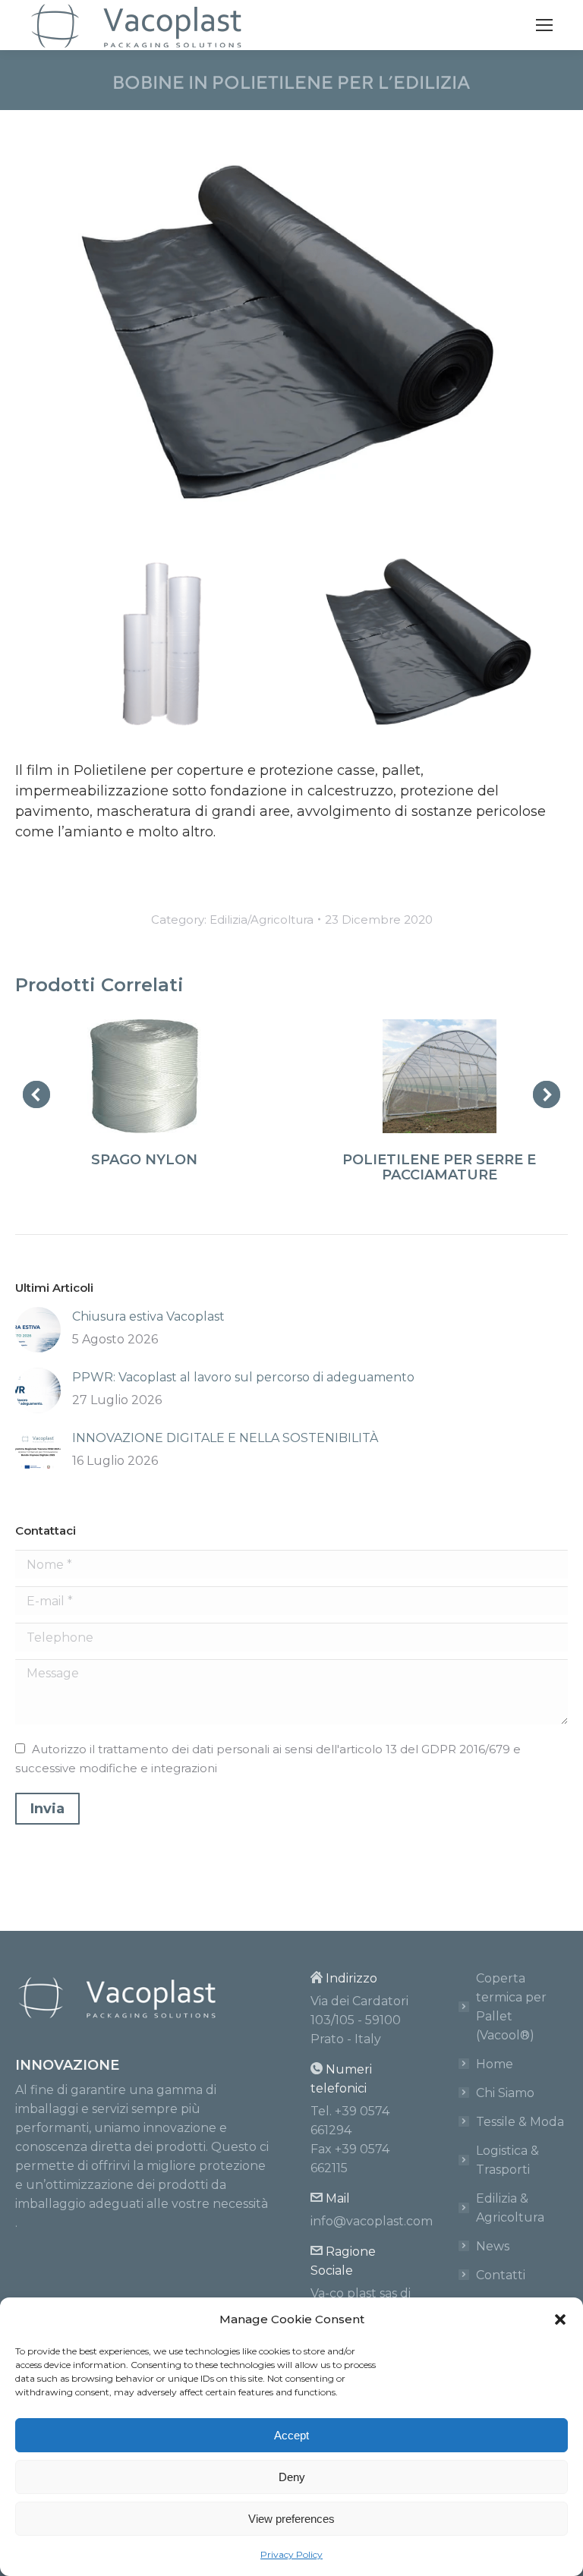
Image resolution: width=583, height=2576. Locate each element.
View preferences (291, 2519)
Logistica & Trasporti (507, 2160)
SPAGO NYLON (144, 1160)
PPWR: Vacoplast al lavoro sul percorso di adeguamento (243, 1377)
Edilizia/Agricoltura (262, 920)
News (493, 2246)
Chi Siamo (505, 2093)
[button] (560, 2319)
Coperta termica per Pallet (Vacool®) (511, 2007)
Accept (291, 2435)
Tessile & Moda (520, 2122)
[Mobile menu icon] (544, 25)
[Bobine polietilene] (153, 642)
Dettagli (144, 1076)
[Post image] (38, 1330)
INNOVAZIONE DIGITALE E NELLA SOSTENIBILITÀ (225, 1438)
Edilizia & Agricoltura (510, 2208)
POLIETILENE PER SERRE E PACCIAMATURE (439, 1167)
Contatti (501, 2275)
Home (495, 2064)
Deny (292, 2477)
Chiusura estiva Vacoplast (148, 1316)
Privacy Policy (291, 2554)
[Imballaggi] (430, 642)
